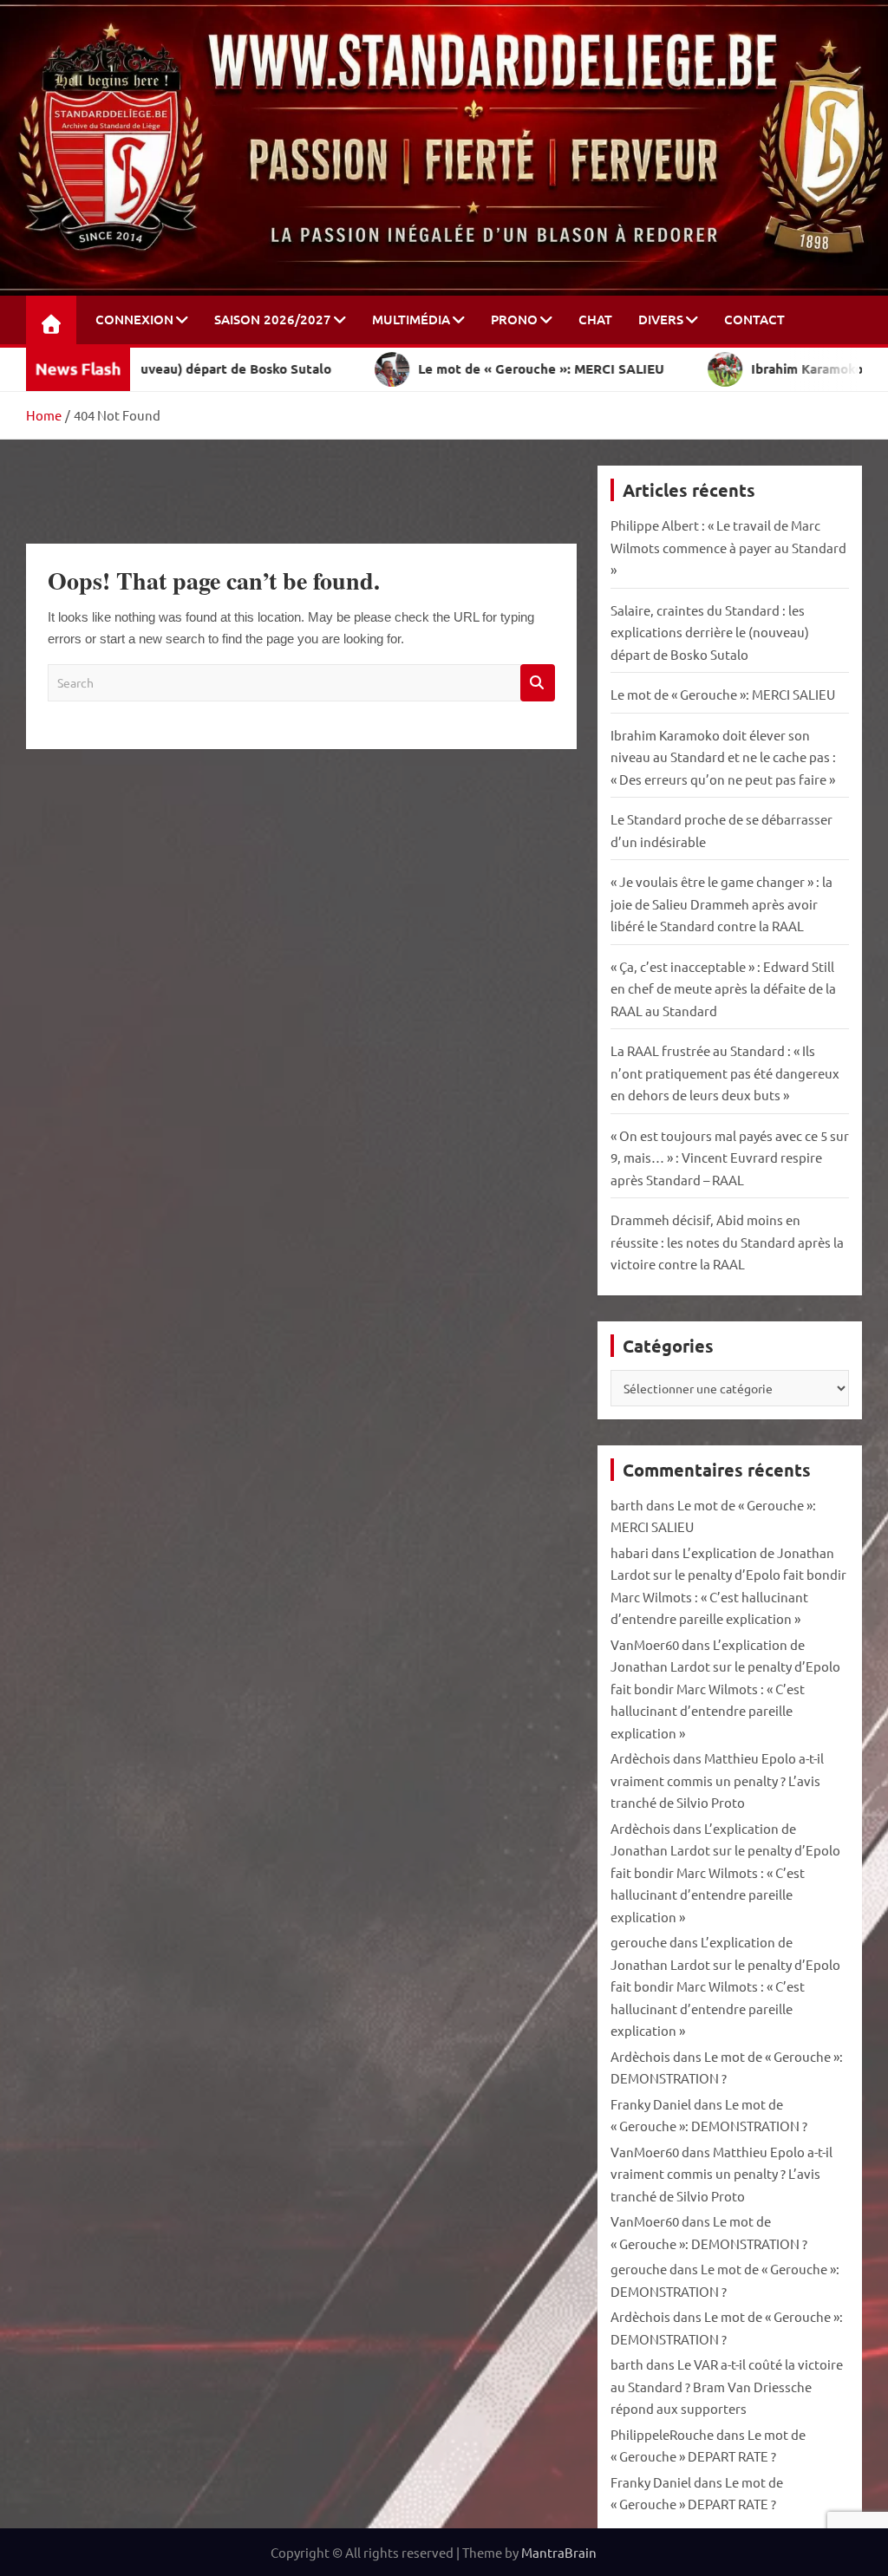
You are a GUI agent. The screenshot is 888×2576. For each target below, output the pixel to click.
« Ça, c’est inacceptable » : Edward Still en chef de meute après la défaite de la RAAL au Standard (723, 988)
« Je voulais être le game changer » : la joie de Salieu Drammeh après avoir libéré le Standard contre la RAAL (721, 903)
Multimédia (411, 319)
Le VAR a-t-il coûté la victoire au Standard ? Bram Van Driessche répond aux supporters (727, 2386)
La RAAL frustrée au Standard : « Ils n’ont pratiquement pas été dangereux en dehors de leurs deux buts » (725, 1073)
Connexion (134, 319)
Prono (514, 319)
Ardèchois (640, 1758)
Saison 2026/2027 (273, 319)
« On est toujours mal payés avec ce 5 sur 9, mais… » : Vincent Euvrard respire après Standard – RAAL (730, 1158)
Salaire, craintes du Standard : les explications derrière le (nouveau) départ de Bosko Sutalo (710, 632)
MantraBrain (559, 2552)
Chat (595, 319)
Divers (661, 319)
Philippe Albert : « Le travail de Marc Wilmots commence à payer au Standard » (728, 547)
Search (538, 683)
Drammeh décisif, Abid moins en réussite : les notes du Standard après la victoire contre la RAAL (727, 1242)
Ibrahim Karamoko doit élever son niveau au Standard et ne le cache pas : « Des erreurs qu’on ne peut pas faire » (723, 757)
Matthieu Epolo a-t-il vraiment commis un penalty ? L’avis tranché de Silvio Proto (717, 1780)
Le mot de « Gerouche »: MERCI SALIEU (723, 694)
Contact (754, 319)
